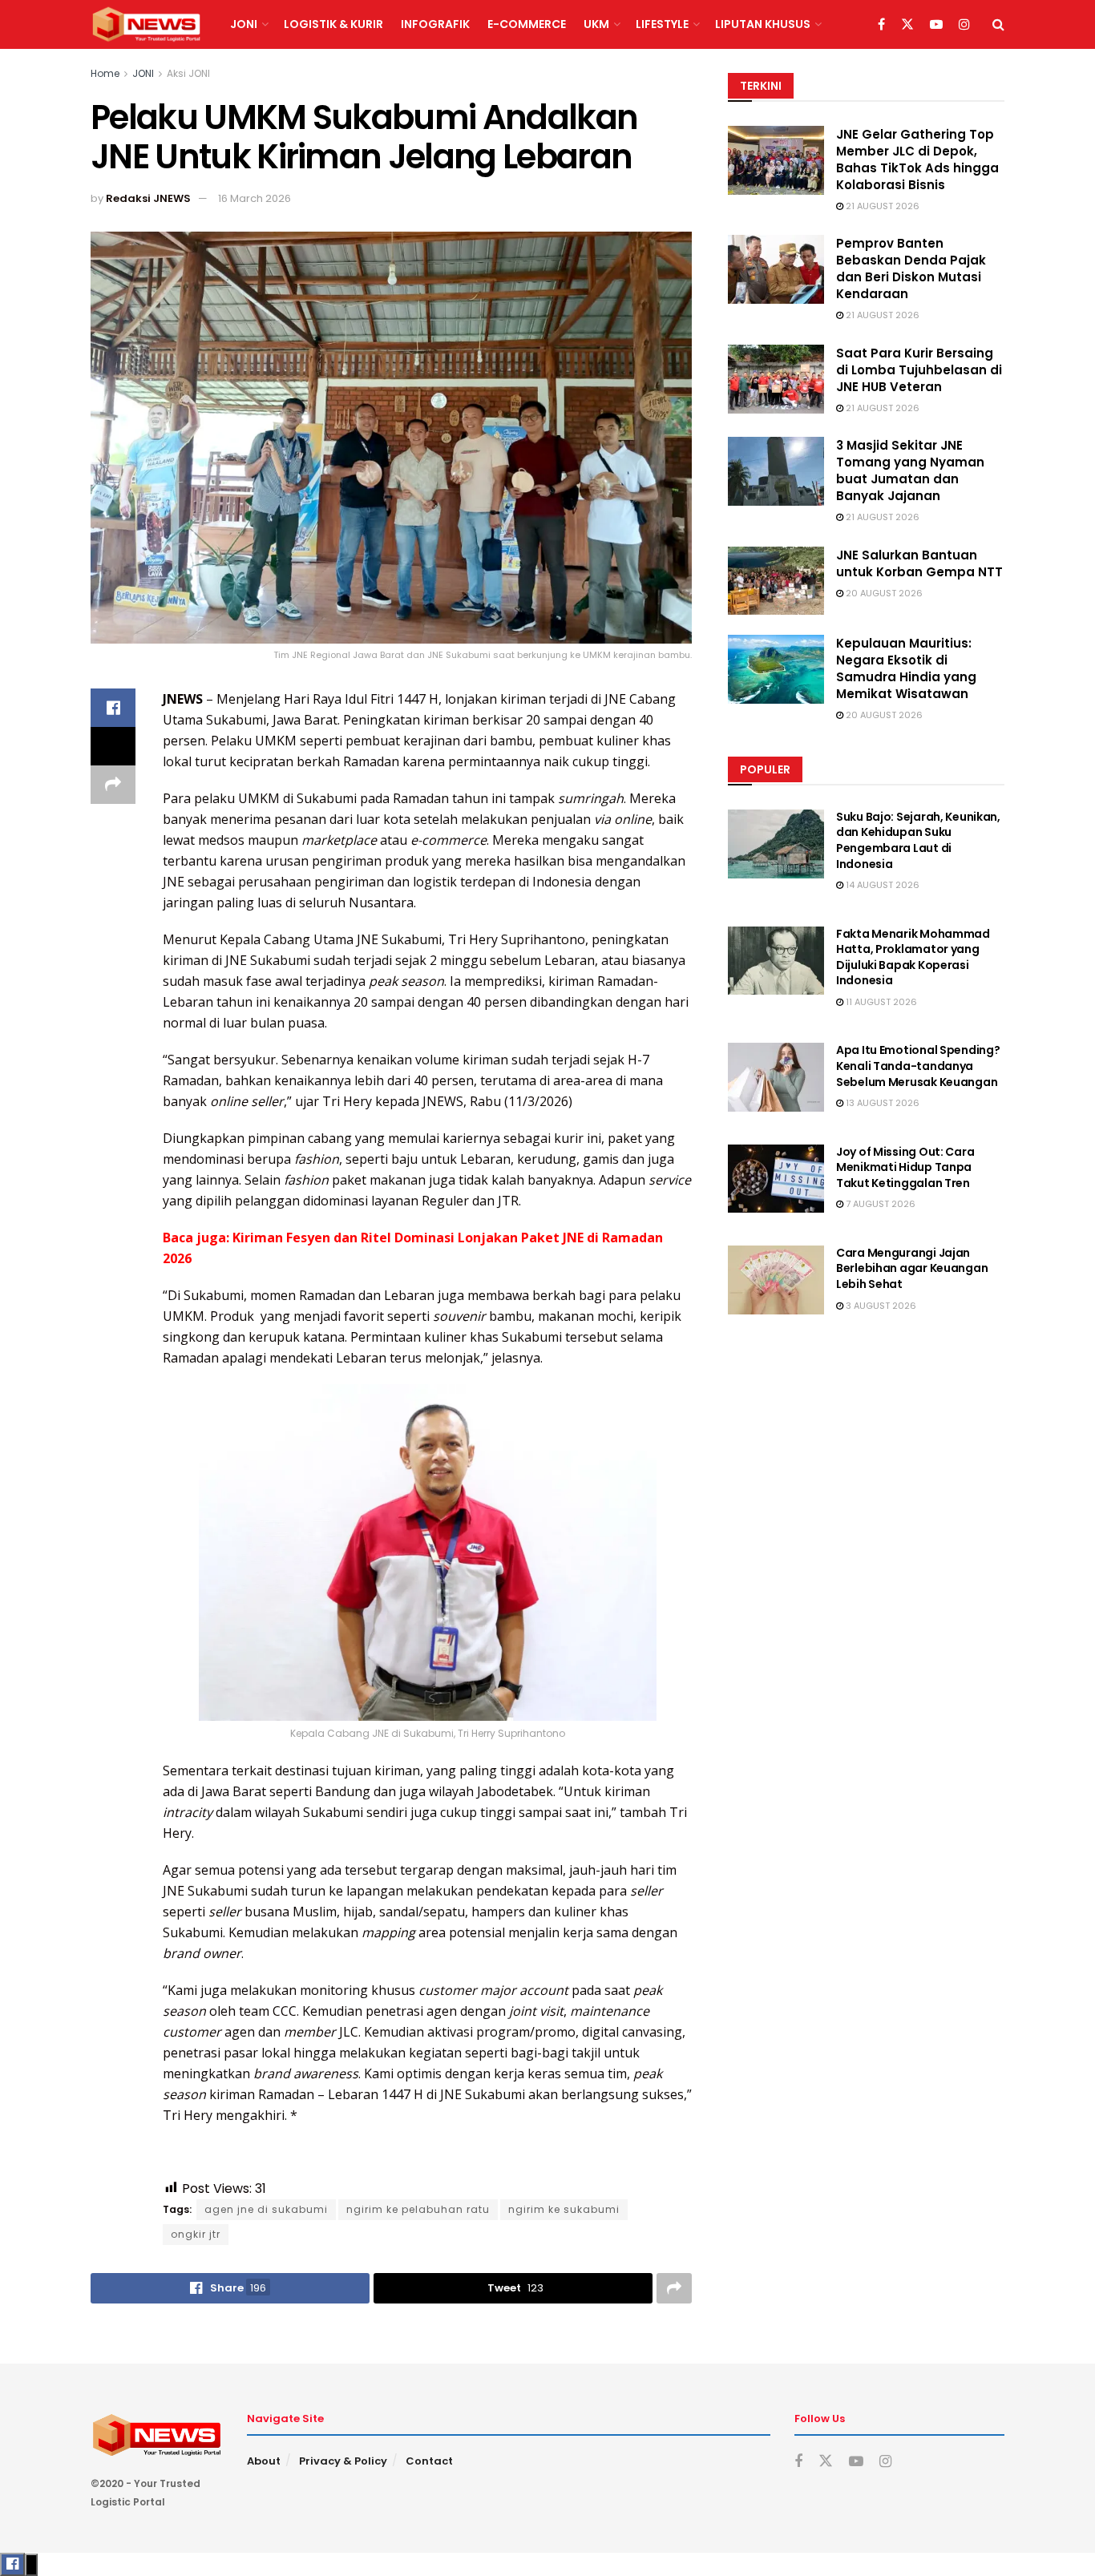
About (264, 2461)
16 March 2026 (255, 198)
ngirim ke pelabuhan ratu (418, 2209)
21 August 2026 (881, 206)
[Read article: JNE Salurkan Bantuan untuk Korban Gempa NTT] (776, 581)
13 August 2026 (881, 1103)
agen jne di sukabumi (266, 2209)
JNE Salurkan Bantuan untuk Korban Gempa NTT (919, 563)
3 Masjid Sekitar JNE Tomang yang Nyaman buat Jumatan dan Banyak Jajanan (910, 470)
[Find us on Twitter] (907, 25)
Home (105, 73)
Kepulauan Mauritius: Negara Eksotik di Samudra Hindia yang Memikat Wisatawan (906, 668)
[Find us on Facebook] (881, 25)
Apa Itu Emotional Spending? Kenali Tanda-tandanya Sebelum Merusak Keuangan (918, 1066)
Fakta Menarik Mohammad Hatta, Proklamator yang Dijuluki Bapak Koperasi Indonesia (913, 957)
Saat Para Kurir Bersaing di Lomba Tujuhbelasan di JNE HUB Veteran (919, 370)
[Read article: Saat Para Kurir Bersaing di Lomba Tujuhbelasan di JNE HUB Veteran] (776, 379)
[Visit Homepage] (146, 25)
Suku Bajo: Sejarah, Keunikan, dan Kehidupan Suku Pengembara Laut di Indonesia (918, 840)
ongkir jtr (196, 2234)
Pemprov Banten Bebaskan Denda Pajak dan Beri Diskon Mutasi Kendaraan (911, 269)
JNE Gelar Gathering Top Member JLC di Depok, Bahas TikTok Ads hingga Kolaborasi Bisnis (917, 159)
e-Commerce (527, 24)
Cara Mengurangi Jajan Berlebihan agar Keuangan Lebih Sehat (912, 1268)
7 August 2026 (879, 1204)
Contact (429, 2461)
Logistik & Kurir (333, 24)
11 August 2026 (880, 1002)
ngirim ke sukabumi (564, 2209)
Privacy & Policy (343, 2461)
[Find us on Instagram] (964, 25)
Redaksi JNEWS (148, 198)
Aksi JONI (188, 73)
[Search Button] (998, 24)
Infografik (435, 24)
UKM (596, 24)
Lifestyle (662, 24)
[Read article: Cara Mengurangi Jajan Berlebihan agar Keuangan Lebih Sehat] (776, 1280)
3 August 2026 (880, 1306)
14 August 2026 (881, 885)
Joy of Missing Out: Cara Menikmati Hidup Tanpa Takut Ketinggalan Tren (905, 1167)
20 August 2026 (883, 593)
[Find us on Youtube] (936, 25)
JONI (244, 24)
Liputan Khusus (763, 24)
